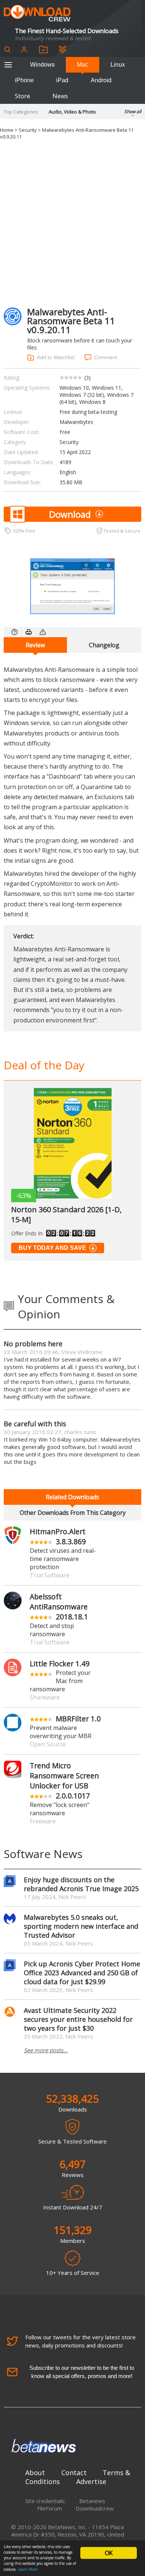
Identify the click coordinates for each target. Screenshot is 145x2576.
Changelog (104, 645)
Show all (133, 111)
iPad (62, 80)
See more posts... (46, 2050)
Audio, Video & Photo (72, 112)
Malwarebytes (76, 422)
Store (22, 96)
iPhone (24, 80)
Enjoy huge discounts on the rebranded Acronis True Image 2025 (81, 1884)
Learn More (28, 2569)
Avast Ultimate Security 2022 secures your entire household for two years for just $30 (78, 2019)
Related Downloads (72, 1497)
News (60, 96)
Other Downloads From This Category (73, 1513)
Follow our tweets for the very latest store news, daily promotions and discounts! (80, 2341)
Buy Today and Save (52, 1248)
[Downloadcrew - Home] (37, 14)
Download (70, 514)
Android (101, 80)
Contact (74, 2473)
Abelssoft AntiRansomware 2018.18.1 (59, 1607)
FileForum (50, 2508)
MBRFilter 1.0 (78, 1719)
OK (109, 2553)
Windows (42, 65)
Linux (118, 65)
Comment (106, 357)
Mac (83, 65)
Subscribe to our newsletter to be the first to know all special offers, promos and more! (82, 2372)
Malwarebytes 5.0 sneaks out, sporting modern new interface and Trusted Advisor (81, 1926)
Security (28, 130)
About (35, 2473)
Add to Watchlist (56, 357)
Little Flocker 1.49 (60, 1664)
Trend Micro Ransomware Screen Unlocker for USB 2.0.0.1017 (64, 1781)
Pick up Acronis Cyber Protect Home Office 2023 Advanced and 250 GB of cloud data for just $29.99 (82, 1973)
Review (35, 645)
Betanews (92, 2501)
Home (7, 130)
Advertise (91, 2481)
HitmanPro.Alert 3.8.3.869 (58, 1536)
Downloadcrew (95, 2508)
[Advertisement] (72, 224)
